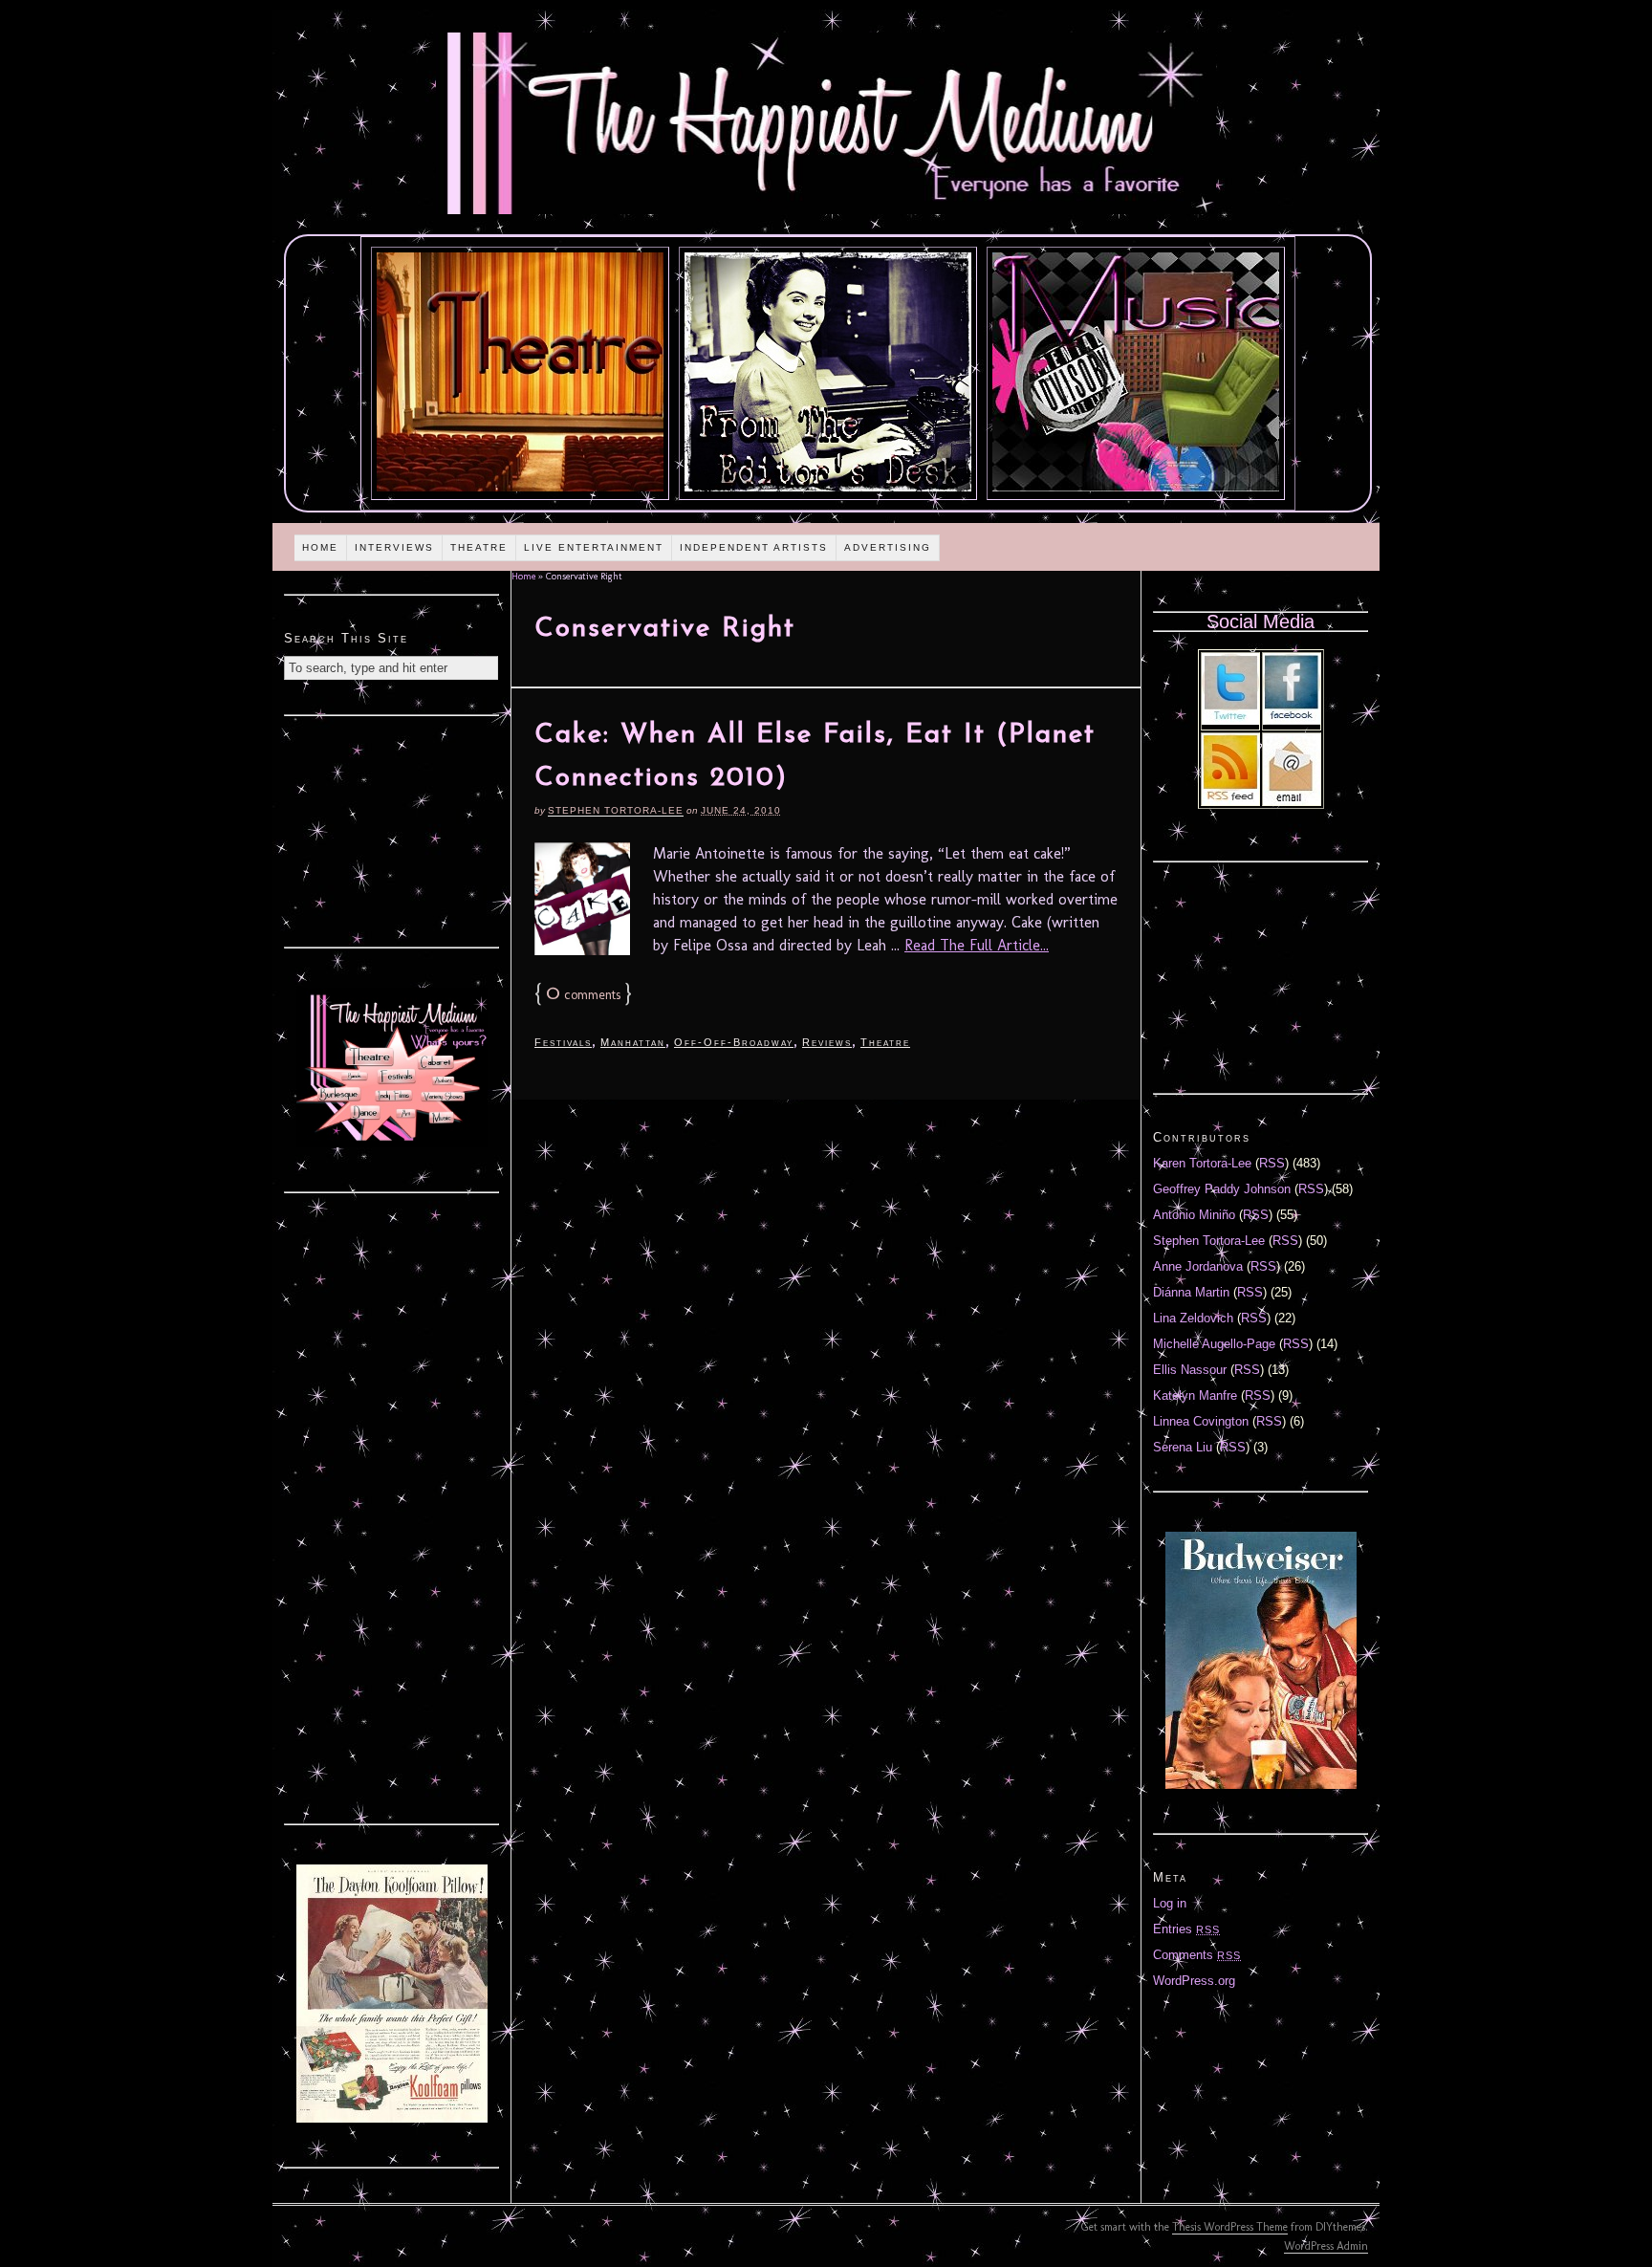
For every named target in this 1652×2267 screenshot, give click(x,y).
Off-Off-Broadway (734, 1042)
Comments (1197, 1955)
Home (320, 547)
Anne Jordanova (1198, 1266)
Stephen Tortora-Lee (616, 810)
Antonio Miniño (1194, 1215)
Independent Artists (754, 547)
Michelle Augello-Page (1214, 1344)
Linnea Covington (1201, 1421)
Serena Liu (1183, 1447)
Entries (1186, 1929)
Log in (1170, 1903)
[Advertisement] (392, 829)
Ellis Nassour (1190, 1370)
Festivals (563, 1042)
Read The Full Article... (977, 945)
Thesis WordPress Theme (1230, 2227)
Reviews (827, 1042)
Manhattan (633, 1042)
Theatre (479, 547)
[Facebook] (1292, 720)
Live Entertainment (594, 547)
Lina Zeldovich (1193, 1318)
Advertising (888, 547)
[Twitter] (1230, 720)
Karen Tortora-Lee (1202, 1163)
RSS (1272, 1163)
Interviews (394, 547)
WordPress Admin (1326, 2246)
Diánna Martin (1191, 1292)
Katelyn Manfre (1195, 1395)
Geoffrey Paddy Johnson (1222, 1189)
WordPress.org (1194, 1981)
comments (583, 995)
